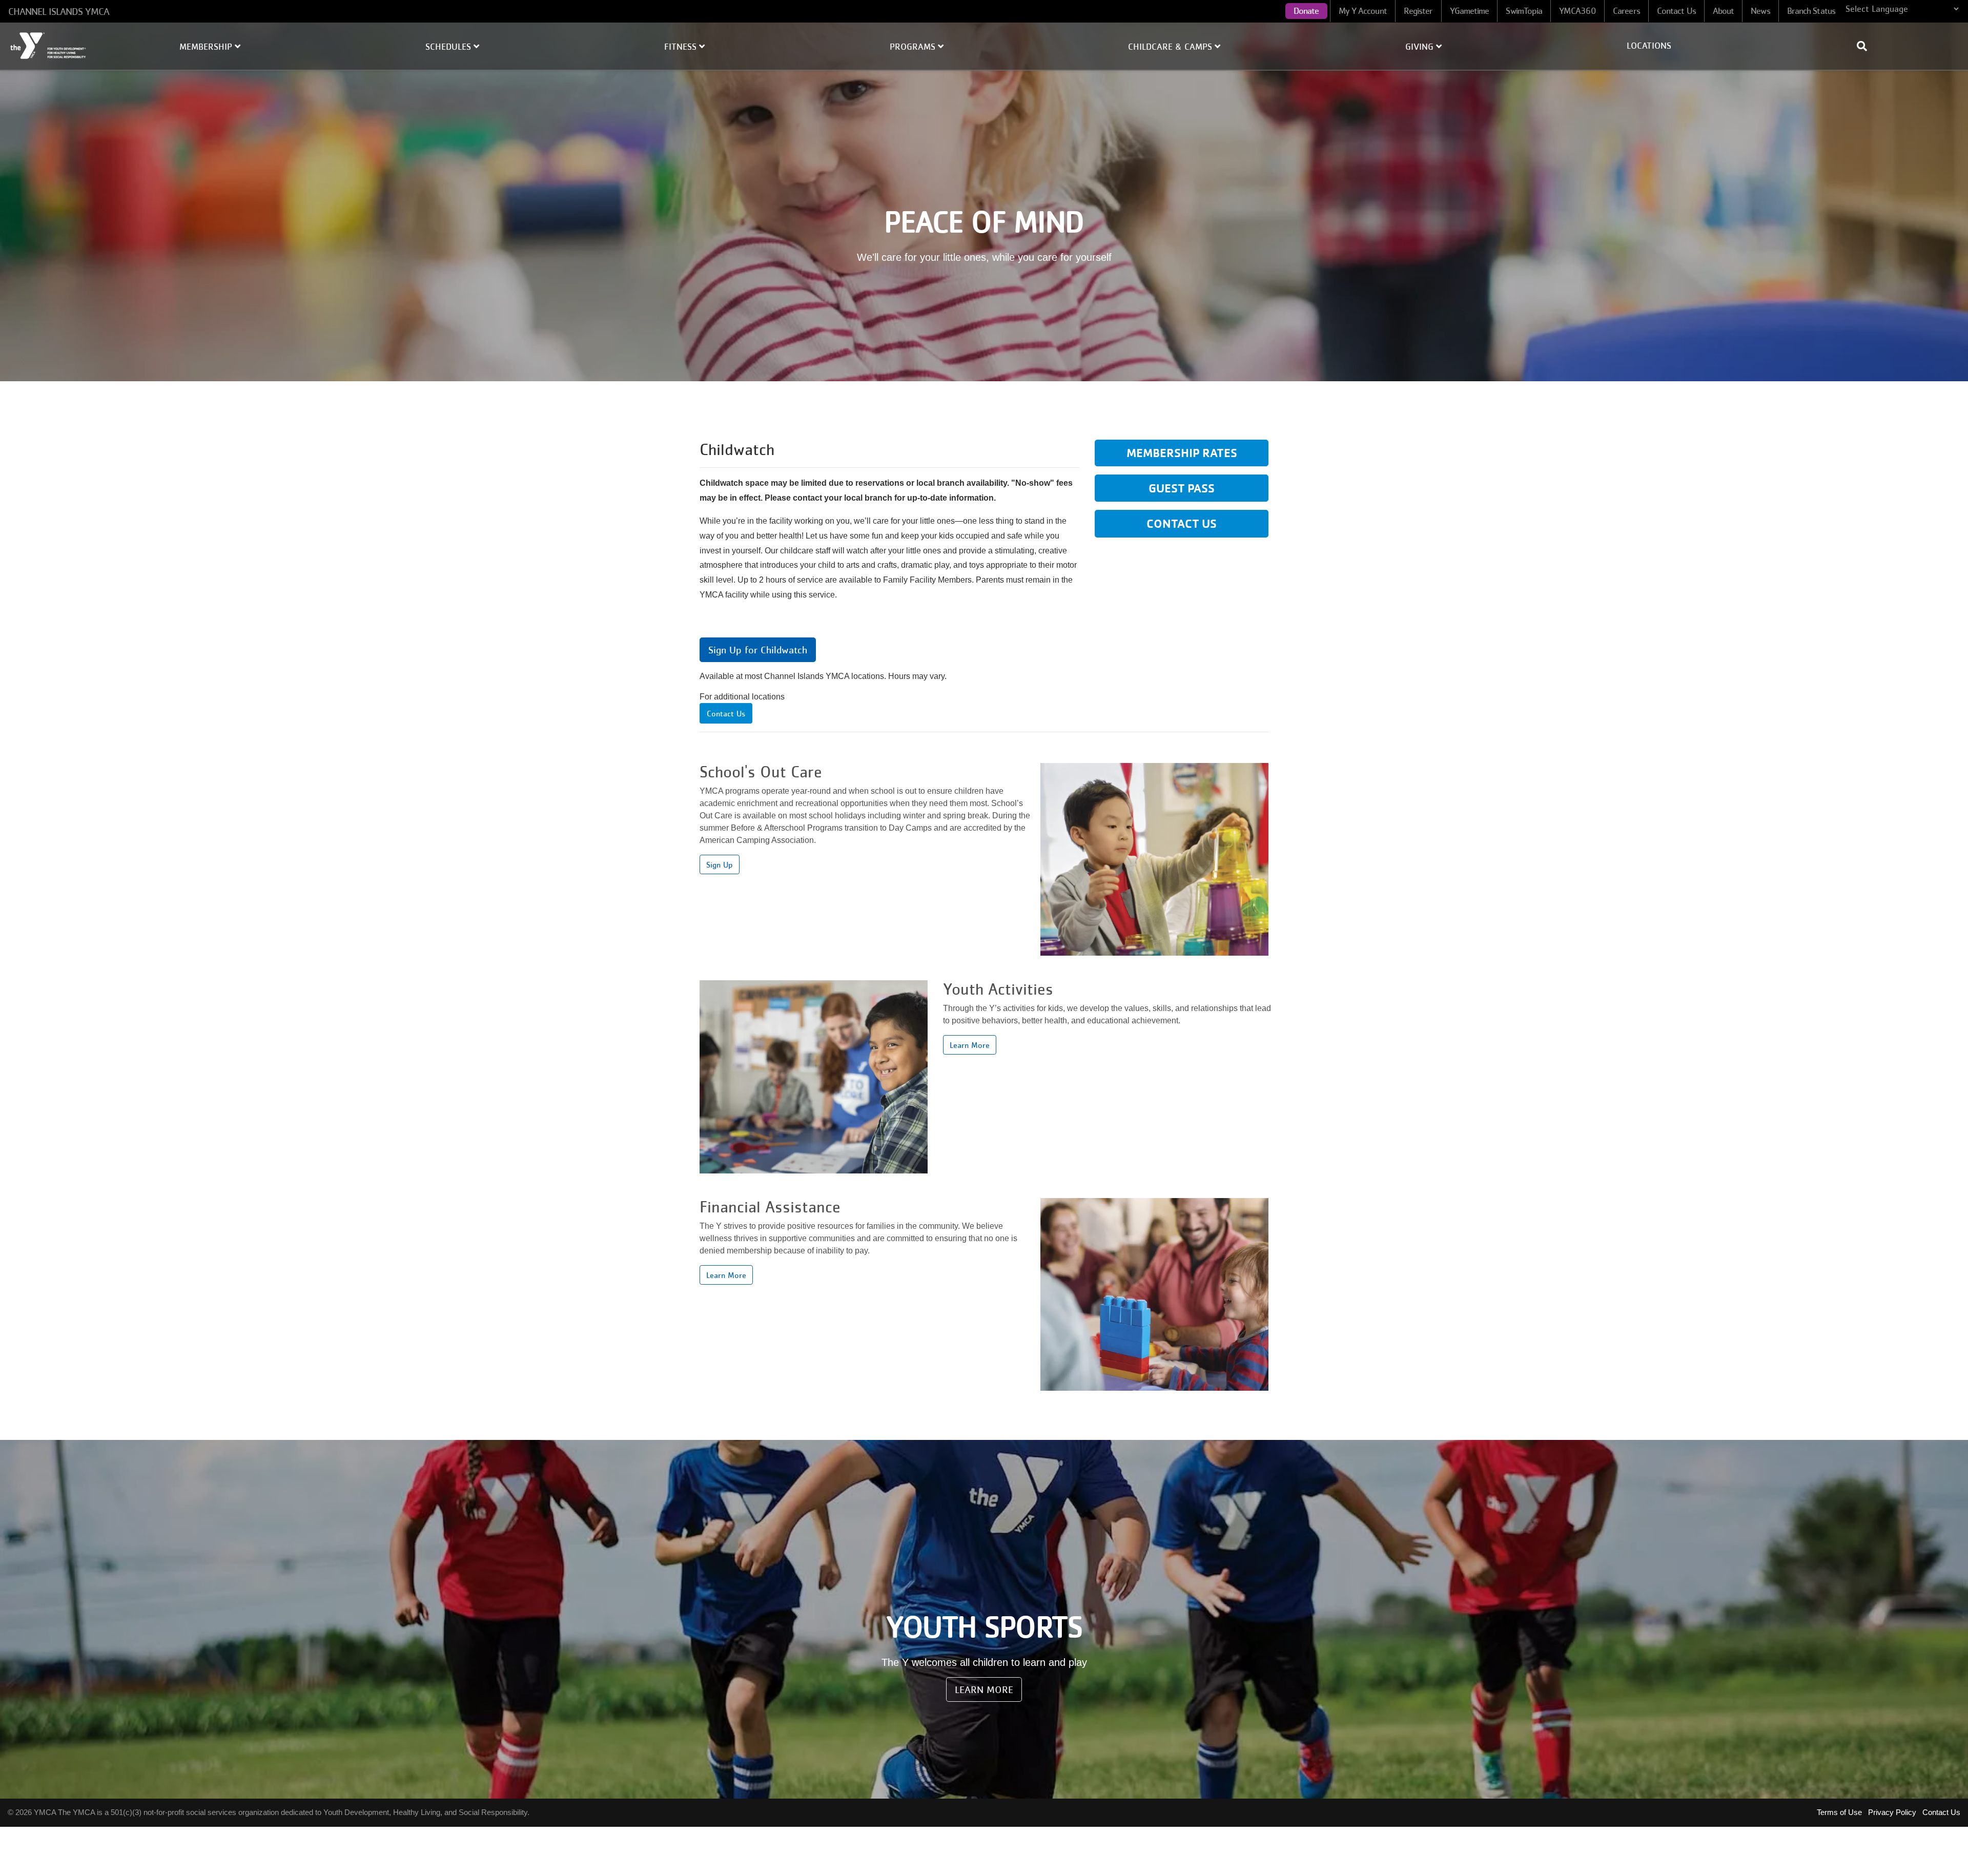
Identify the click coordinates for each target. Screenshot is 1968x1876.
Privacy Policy (1892, 1812)
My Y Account (1363, 11)
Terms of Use (1839, 1812)
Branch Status (1811, 11)
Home (49, 46)
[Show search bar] (1866, 46)
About (1724, 11)
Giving (1421, 47)
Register (1418, 11)
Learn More (970, 1045)
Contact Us (1676, 11)
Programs (914, 47)
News (1760, 11)
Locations (1649, 46)
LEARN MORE (984, 1689)
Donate (1306, 11)
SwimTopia (1524, 11)
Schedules (449, 47)
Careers (1626, 11)
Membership (207, 47)
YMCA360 (1577, 11)
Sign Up (720, 864)
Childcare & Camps (1171, 47)
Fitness (682, 47)
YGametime (1470, 11)
